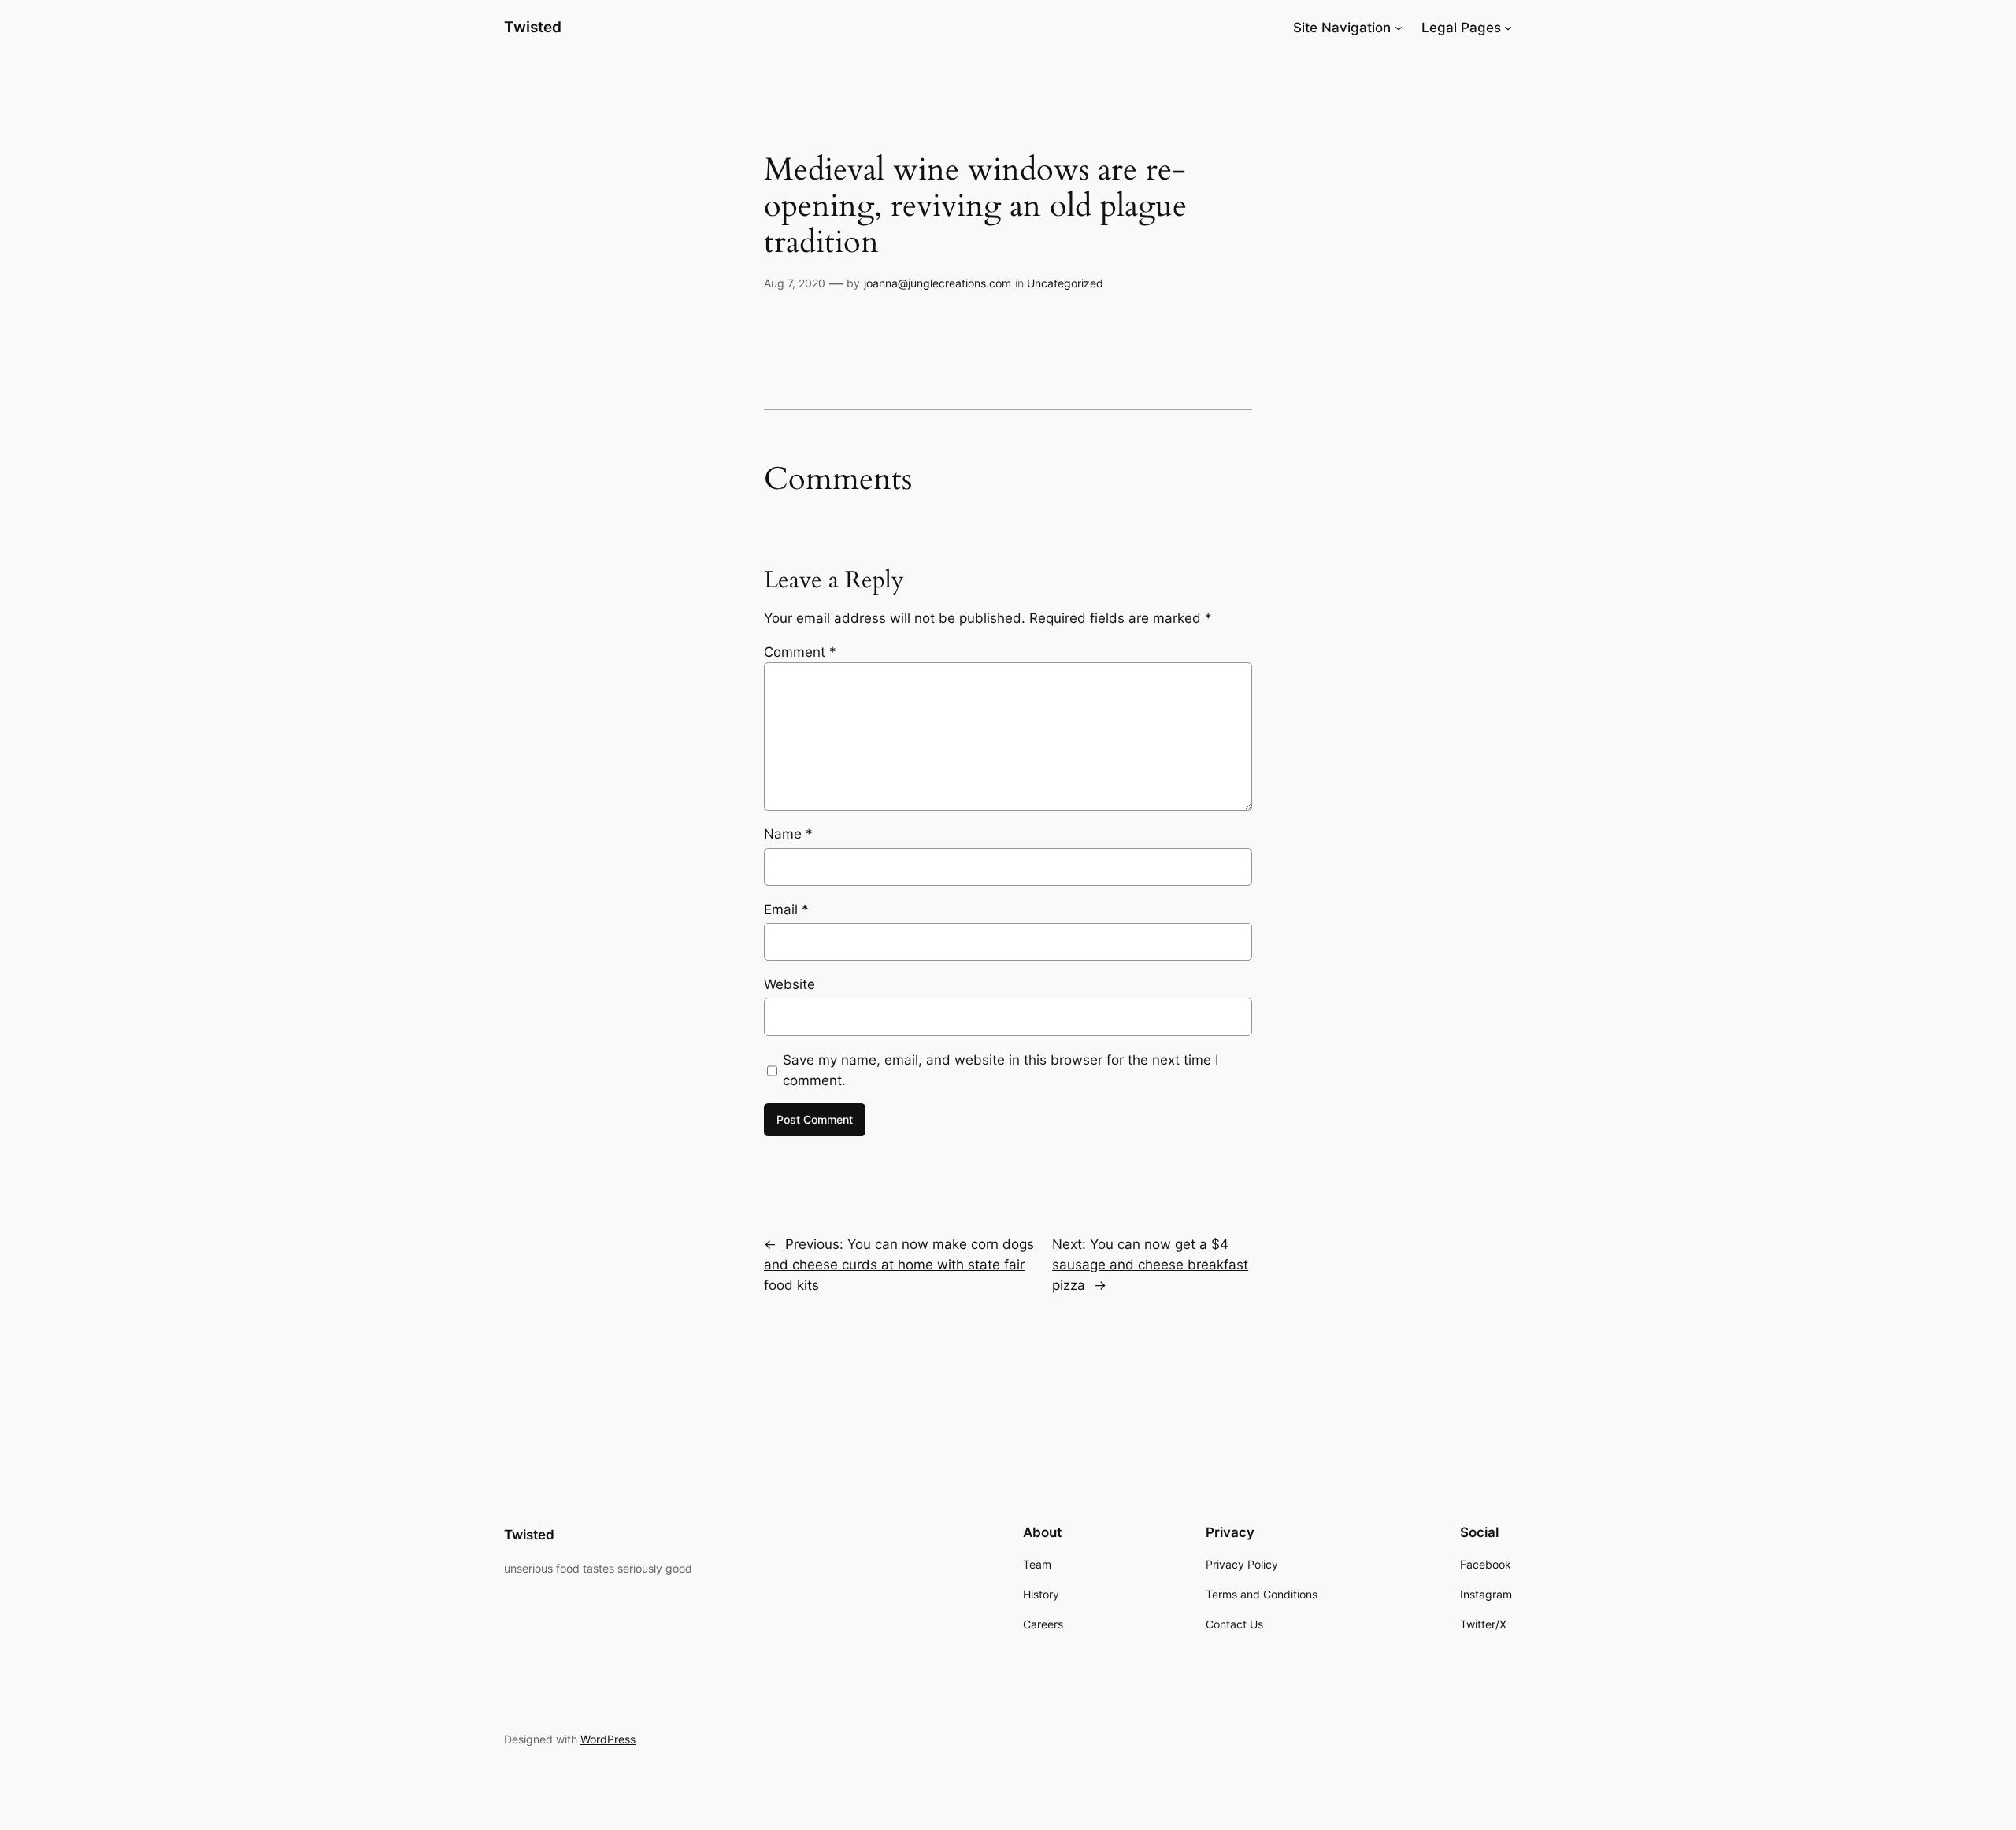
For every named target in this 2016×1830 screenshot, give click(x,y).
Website (789, 984)
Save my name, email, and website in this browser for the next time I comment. (1001, 1070)
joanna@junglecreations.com (938, 283)
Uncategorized (1065, 283)
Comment (800, 652)
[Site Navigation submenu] (1399, 28)
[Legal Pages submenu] (1508, 28)
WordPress (608, 1739)
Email (786, 909)
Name (788, 834)
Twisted (533, 27)
